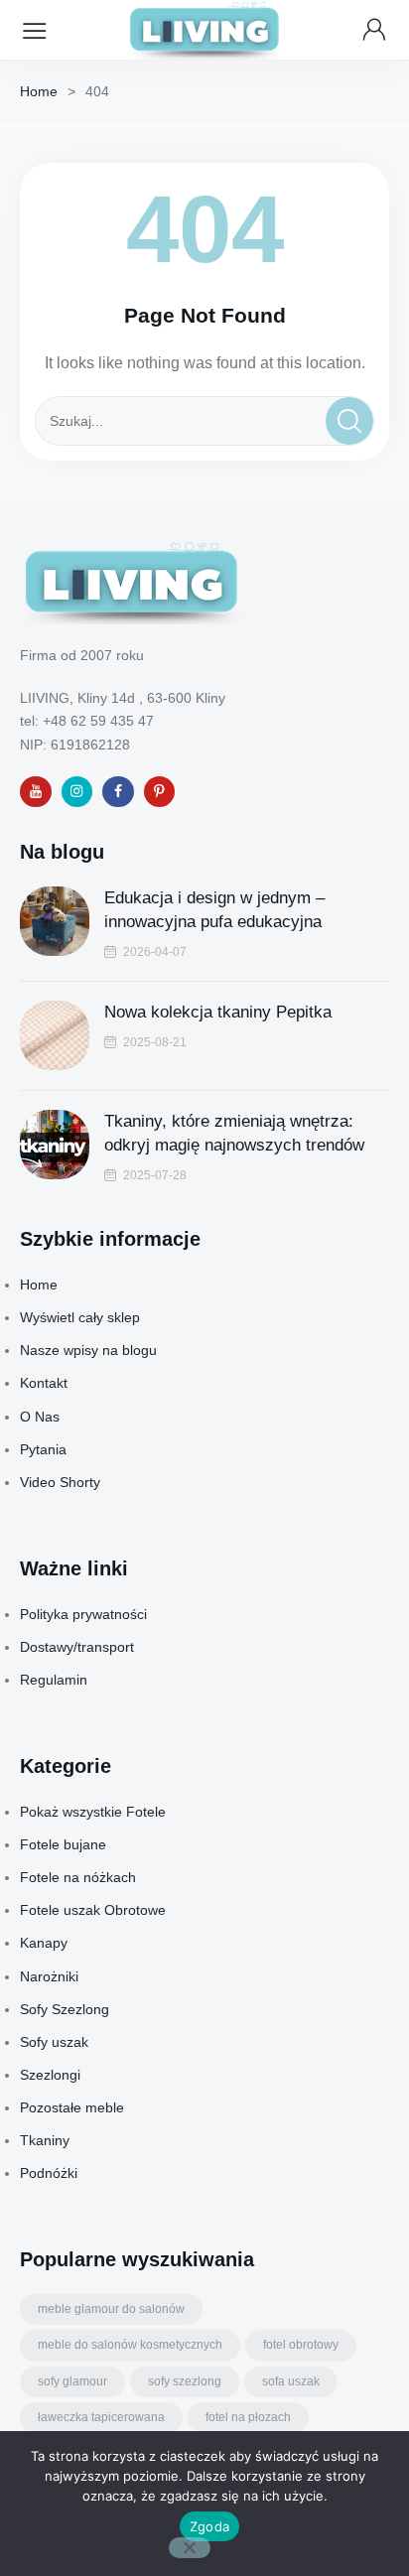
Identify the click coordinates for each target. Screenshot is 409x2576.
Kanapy (44, 1943)
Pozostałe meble (72, 2107)
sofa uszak (291, 2381)
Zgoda (209, 2526)
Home (39, 91)
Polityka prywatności (83, 1614)
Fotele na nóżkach (78, 1877)
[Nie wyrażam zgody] (190, 2548)
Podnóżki (49, 2173)
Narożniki (49, 1976)
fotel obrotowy (301, 2345)
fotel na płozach (248, 2417)
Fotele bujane (63, 1844)
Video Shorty (60, 1482)
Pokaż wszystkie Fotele (93, 1812)
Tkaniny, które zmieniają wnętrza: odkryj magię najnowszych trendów (234, 1133)
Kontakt (44, 1383)
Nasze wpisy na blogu (88, 1350)
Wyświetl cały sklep (80, 1317)
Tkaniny (45, 2140)
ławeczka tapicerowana (101, 2417)
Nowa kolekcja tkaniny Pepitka (218, 1012)
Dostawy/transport (77, 1647)
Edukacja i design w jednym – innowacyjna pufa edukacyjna (214, 910)
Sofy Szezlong (65, 2009)
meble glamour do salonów (111, 2309)
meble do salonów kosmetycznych (130, 2345)
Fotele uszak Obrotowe (93, 1910)
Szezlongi (50, 2075)
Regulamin (54, 1680)
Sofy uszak (54, 2042)
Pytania (43, 1449)
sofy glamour (72, 2381)
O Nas (40, 1417)
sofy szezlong (185, 2381)
